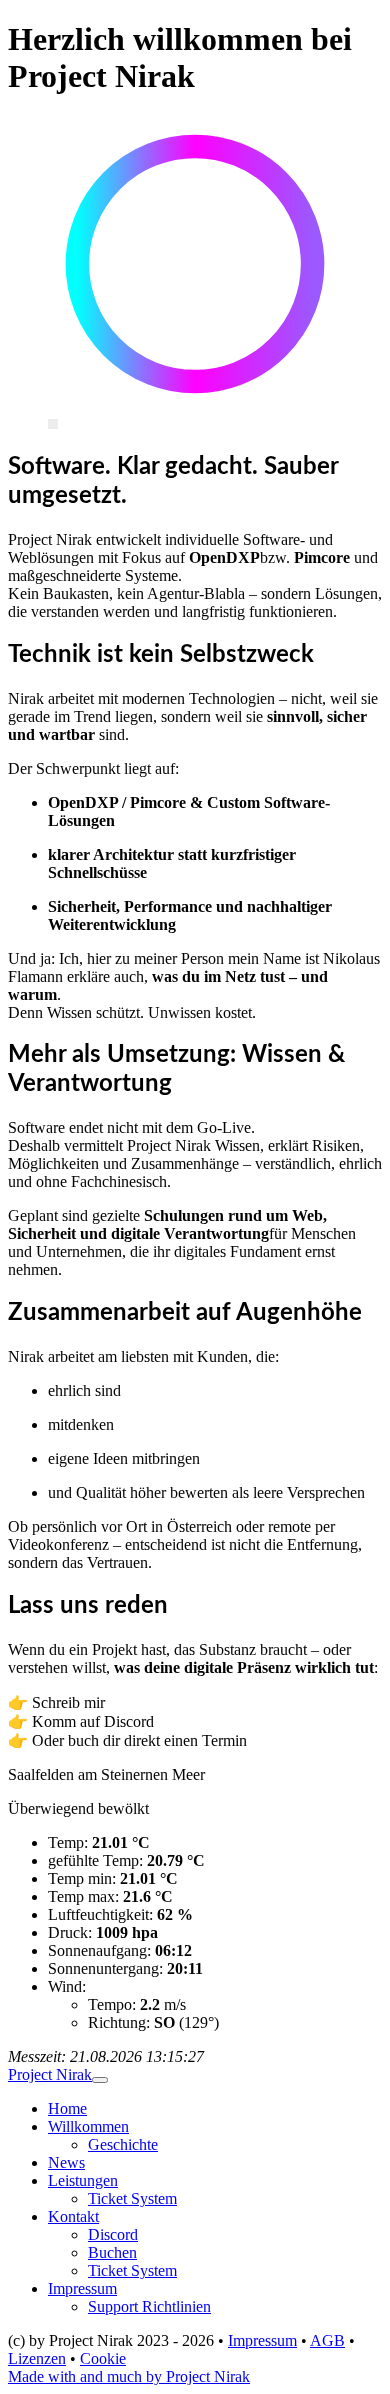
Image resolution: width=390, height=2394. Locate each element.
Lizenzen (37, 2358)
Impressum (82, 2288)
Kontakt (73, 2216)
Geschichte (123, 2144)
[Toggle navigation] (100, 2080)
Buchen (112, 2252)
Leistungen (83, 2180)
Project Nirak (50, 2074)
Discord (113, 2234)
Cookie (103, 2358)
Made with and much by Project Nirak (129, 2376)
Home (67, 2108)
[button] (195, 1916)
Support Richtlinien (149, 2306)
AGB (327, 2340)
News (66, 2162)
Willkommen (88, 2126)
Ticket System (132, 2198)
